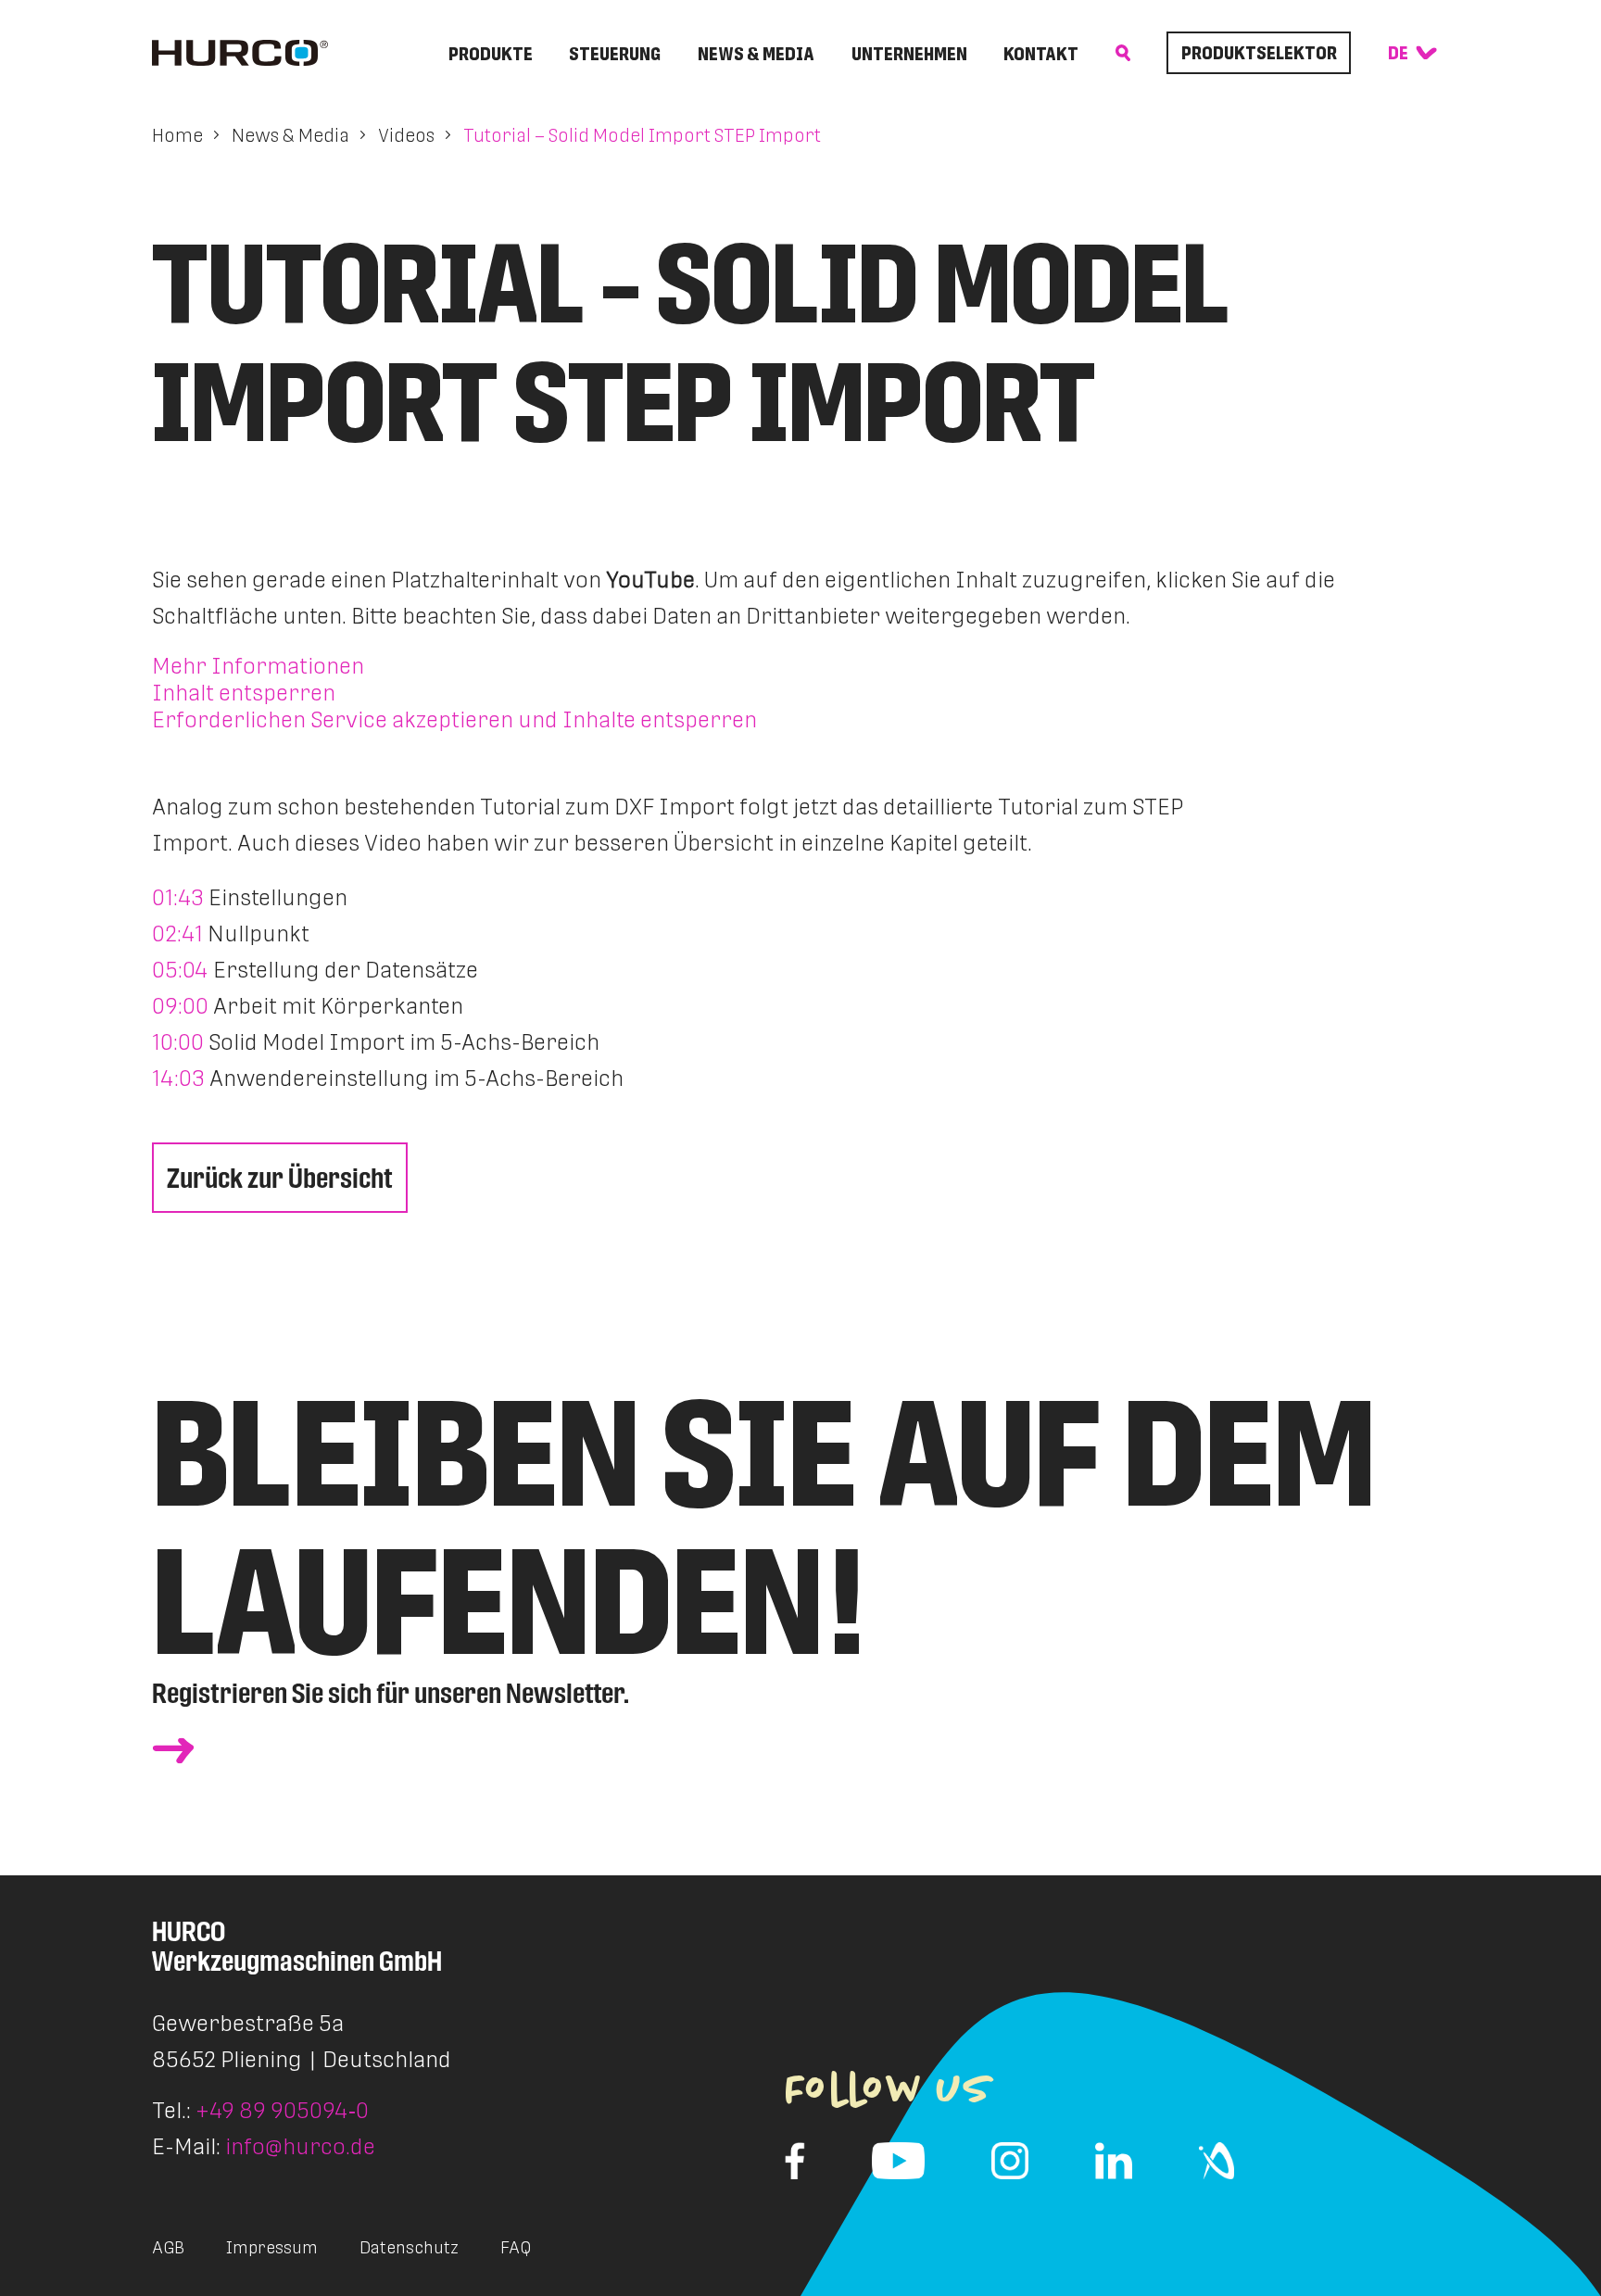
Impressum (272, 2247)
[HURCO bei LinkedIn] (1114, 2161)
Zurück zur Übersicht (280, 1178)
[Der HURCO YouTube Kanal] (898, 2161)
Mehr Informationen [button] (258, 666)
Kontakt (1041, 54)
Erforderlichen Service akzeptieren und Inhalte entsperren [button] (454, 719)
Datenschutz (409, 2247)
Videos (406, 135)
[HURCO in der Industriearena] (1217, 2161)
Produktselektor (1259, 53)
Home (177, 135)
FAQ (516, 2247)
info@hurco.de (300, 2146)
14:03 (178, 1078)
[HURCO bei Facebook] (795, 2161)
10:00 (178, 1042)
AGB (168, 2247)
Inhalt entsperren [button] (244, 693)
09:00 (180, 1006)
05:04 (180, 970)
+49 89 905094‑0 (282, 2110)
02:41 (177, 934)
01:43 (178, 897)
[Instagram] (1010, 2161)
